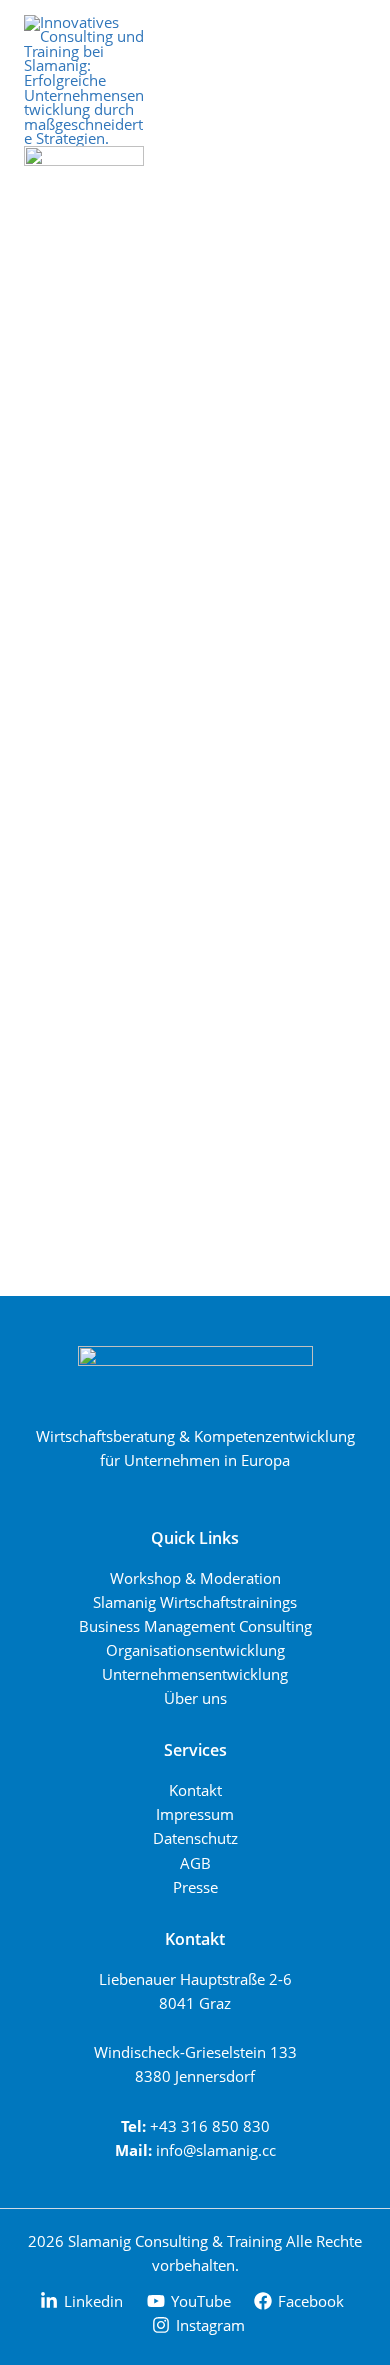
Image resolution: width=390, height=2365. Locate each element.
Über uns (195, 1698)
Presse (195, 1887)
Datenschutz (195, 1838)
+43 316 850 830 (210, 2126)
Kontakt (195, 1790)
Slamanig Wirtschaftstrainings (195, 1602)
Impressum (195, 1814)
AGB (195, 1863)
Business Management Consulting (195, 1626)
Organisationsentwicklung (195, 1650)
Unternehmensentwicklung (195, 1674)
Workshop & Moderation (195, 1578)
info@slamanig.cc (216, 2150)
